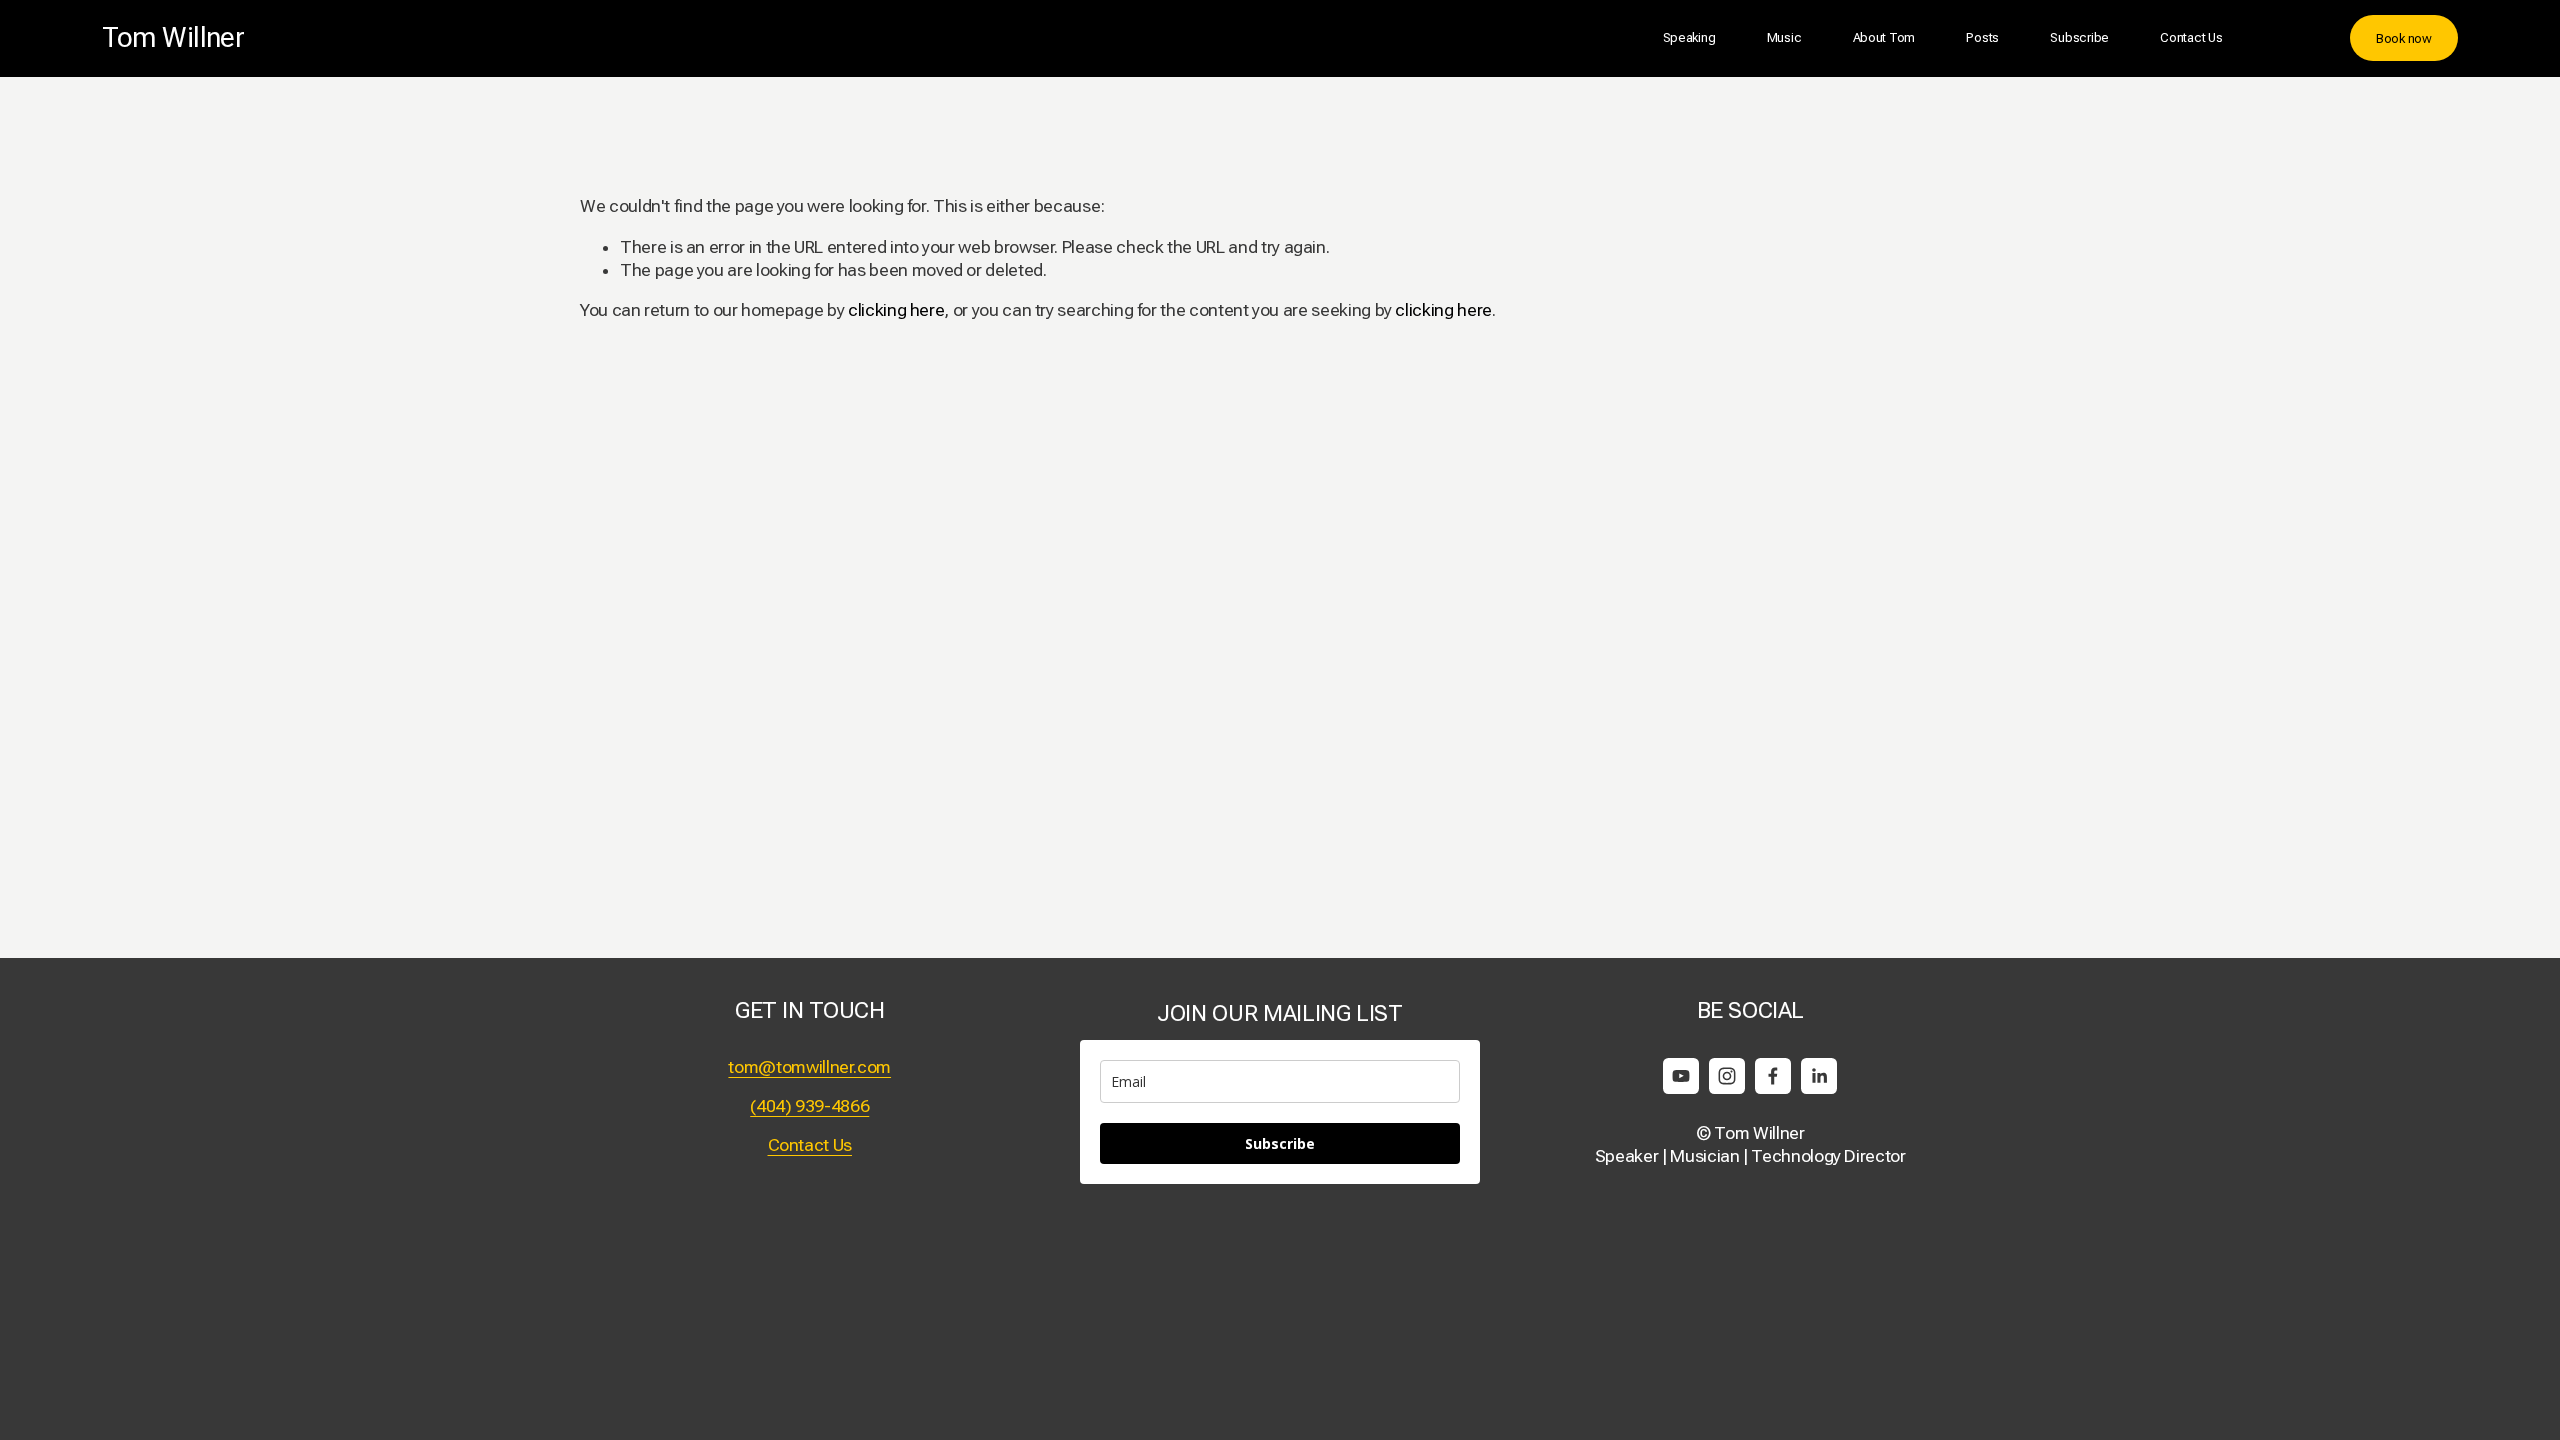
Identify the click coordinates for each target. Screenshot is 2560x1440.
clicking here (896, 310)
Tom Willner (173, 37)
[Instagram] (1727, 1076)
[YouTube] (1681, 1076)
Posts (1982, 37)
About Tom (1884, 37)
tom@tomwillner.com (809, 1067)
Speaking (1689, 37)
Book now (2404, 38)
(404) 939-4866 (809, 1106)
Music (1784, 37)
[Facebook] (1773, 1076)
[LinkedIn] (1819, 1076)
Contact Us (2191, 37)
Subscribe (2079, 37)
